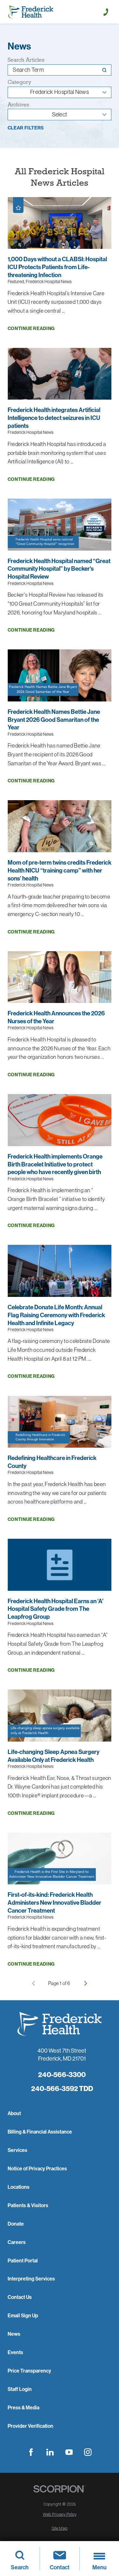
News (14, 2334)
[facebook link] (31, 2452)
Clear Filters (26, 128)
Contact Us (20, 2297)
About (14, 2113)
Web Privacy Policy (60, 2514)
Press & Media (23, 2407)
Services (17, 2150)
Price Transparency (29, 2371)
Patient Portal (23, 2261)
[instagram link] (88, 2452)
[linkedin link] (50, 2452)
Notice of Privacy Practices (37, 2168)
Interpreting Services (31, 2279)
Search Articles (26, 60)
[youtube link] (69, 2452)
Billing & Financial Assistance (40, 2132)
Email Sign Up (23, 2315)
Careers (17, 2242)
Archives (18, 105)
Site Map (60, 2528)
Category (19, 82)
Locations (19, 2187)
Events (15, 2352)
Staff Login (20, 2389)
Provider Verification (30, 2426)
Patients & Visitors (28, 2205)
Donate (16, 2224)
